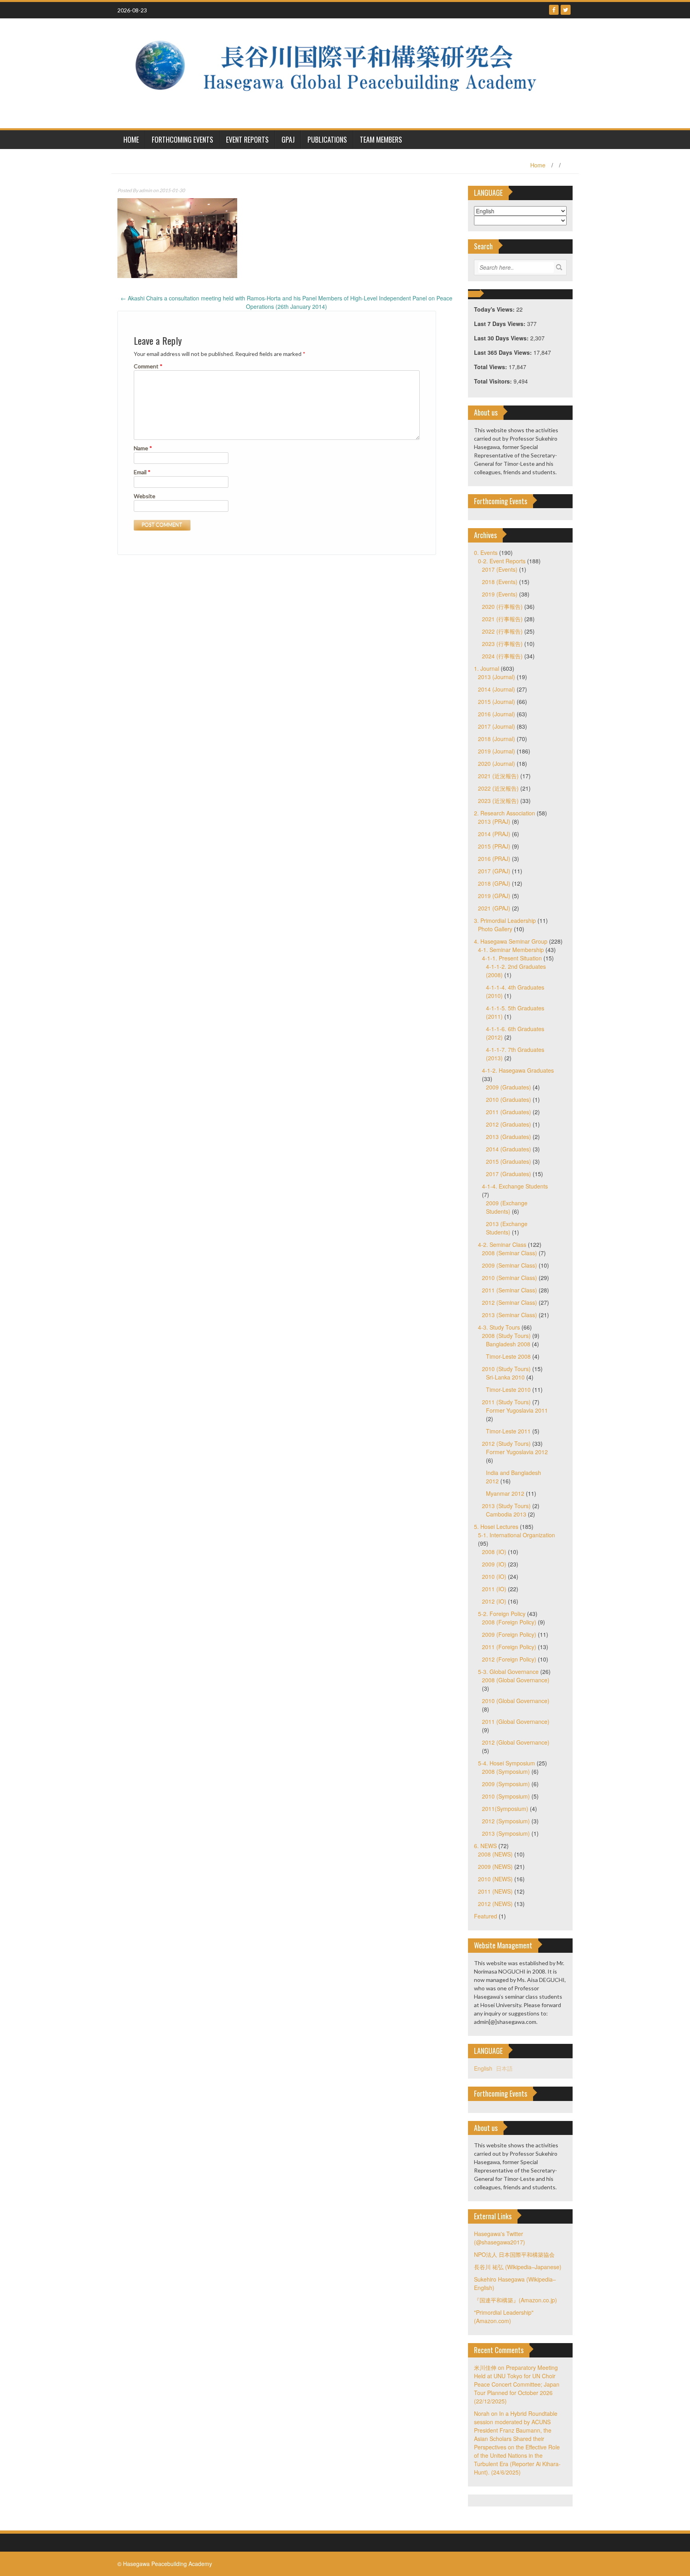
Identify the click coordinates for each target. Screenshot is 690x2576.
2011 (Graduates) (509, 1112)
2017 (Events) (500, 569)
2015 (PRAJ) (494, 846)
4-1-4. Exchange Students (515, 1186)
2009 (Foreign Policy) (509, 1634)
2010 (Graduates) (509, 1099)
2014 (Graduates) (509, 1149)
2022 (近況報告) (498, 788)
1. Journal (487, 668)
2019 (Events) (500, 594)
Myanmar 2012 (505, 1493)
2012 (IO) (494, 1601)
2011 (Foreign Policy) (509, 1647)
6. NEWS (485, 1846)
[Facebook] (554, 10)
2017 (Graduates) (509, 1174)
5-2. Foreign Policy (502, 1614)
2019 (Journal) (497, 751)
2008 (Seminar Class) (510, 1253)
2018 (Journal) (497, 739)
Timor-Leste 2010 (508, 1389)
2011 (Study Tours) (506, 1402)
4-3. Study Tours (499, 1327)
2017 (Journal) (497, 726)
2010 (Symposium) (506, 1796)
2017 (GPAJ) (494, 871)
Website (145, 496)
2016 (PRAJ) (494, 859)
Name (143, 448)
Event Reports (247, 139)
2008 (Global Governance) (516, 1680)
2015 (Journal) (497, 702)
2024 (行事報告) (502, 656)
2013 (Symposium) (506, 1833)
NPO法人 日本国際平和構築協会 (514, 2254)
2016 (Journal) (497, 714)
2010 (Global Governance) (516, 1701)
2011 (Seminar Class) (510, 1290)
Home (538, 165)
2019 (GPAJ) (494, 896)
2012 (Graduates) (509, 1124)
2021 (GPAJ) (494, 908)
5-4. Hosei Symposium (507, 1763)
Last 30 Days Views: (502, 338)
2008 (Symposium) (506, 1771)
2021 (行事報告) (502, 619)
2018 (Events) (500, 582)
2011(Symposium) (505, 1809)
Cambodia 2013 (506, 1514)
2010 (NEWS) (495, 1879)
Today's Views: (495, 309)
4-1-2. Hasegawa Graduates (518, 1070)
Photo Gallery (495, 929)
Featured (486, 1916)
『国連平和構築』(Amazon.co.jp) (516, 2300)
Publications (327, 139)
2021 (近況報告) (498, 776)
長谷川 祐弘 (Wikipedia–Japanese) (518, 2267)
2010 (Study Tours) (506, 1369)
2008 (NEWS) (495, 1854)
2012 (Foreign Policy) (509, 1659)
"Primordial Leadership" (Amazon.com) (504, 2317)
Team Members (381, 139)
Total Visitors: (494, 381)
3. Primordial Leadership (505, 920)
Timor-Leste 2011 (508, 1431)
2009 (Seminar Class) (510, 1265)
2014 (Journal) (497, 689)
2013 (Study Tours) (506, 1506)
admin (146, 190)
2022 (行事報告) (502, 631)
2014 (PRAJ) (494, 834)
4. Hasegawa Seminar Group (511, 941)
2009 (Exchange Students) (507, 1207)
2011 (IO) (494, 1589)
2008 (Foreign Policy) (509, 1622)
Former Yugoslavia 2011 (517, 1410)
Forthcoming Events (182, 139)
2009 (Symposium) (506, 1784)
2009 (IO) (494, 1564)
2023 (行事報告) (502, 644)
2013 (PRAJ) (494, 821)
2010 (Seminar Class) (510, 1278)
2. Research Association (505, 813)
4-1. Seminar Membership (511, 950)
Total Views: (491, 367)
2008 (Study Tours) (506, 1336)
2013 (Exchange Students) (507, 1228)
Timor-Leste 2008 (508, 1356)
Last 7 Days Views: (501, 324)
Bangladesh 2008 (508, 1344)
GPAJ (288, 139)
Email (142, 472)
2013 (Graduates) (509, 1137)
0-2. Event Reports (502, 561)
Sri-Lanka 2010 (505, 1377)
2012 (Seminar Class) (510, 1302)
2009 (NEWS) (495, 1866)
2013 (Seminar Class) (510, 1315)
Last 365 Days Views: (504, 352)
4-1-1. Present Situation (512, 958)
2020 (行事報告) (502, 606)
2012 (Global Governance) (516, 1742)
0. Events (486, 553)
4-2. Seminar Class (502, 1244)
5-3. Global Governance (508, 1672)
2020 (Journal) (497, 763)
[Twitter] (566, 10)
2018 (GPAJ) (494, 883)
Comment (148, 366)
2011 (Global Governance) (516, 1721)
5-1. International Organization (517, 1535)
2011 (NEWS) (495, 1891)
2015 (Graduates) (509, 1161)
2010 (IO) (494, 1576)
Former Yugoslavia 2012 (517, 1452)
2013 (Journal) (497, 677)
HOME (131, 139)
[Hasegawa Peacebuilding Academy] (342, 72)
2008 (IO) (494, 1552)
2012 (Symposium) (506, 1821)
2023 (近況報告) (498, 801)
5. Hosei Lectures (496, 1527)
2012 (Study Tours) (506, 1443)
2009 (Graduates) (509, 1087)
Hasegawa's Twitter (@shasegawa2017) (500, 2238)
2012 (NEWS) (495, 1904)
